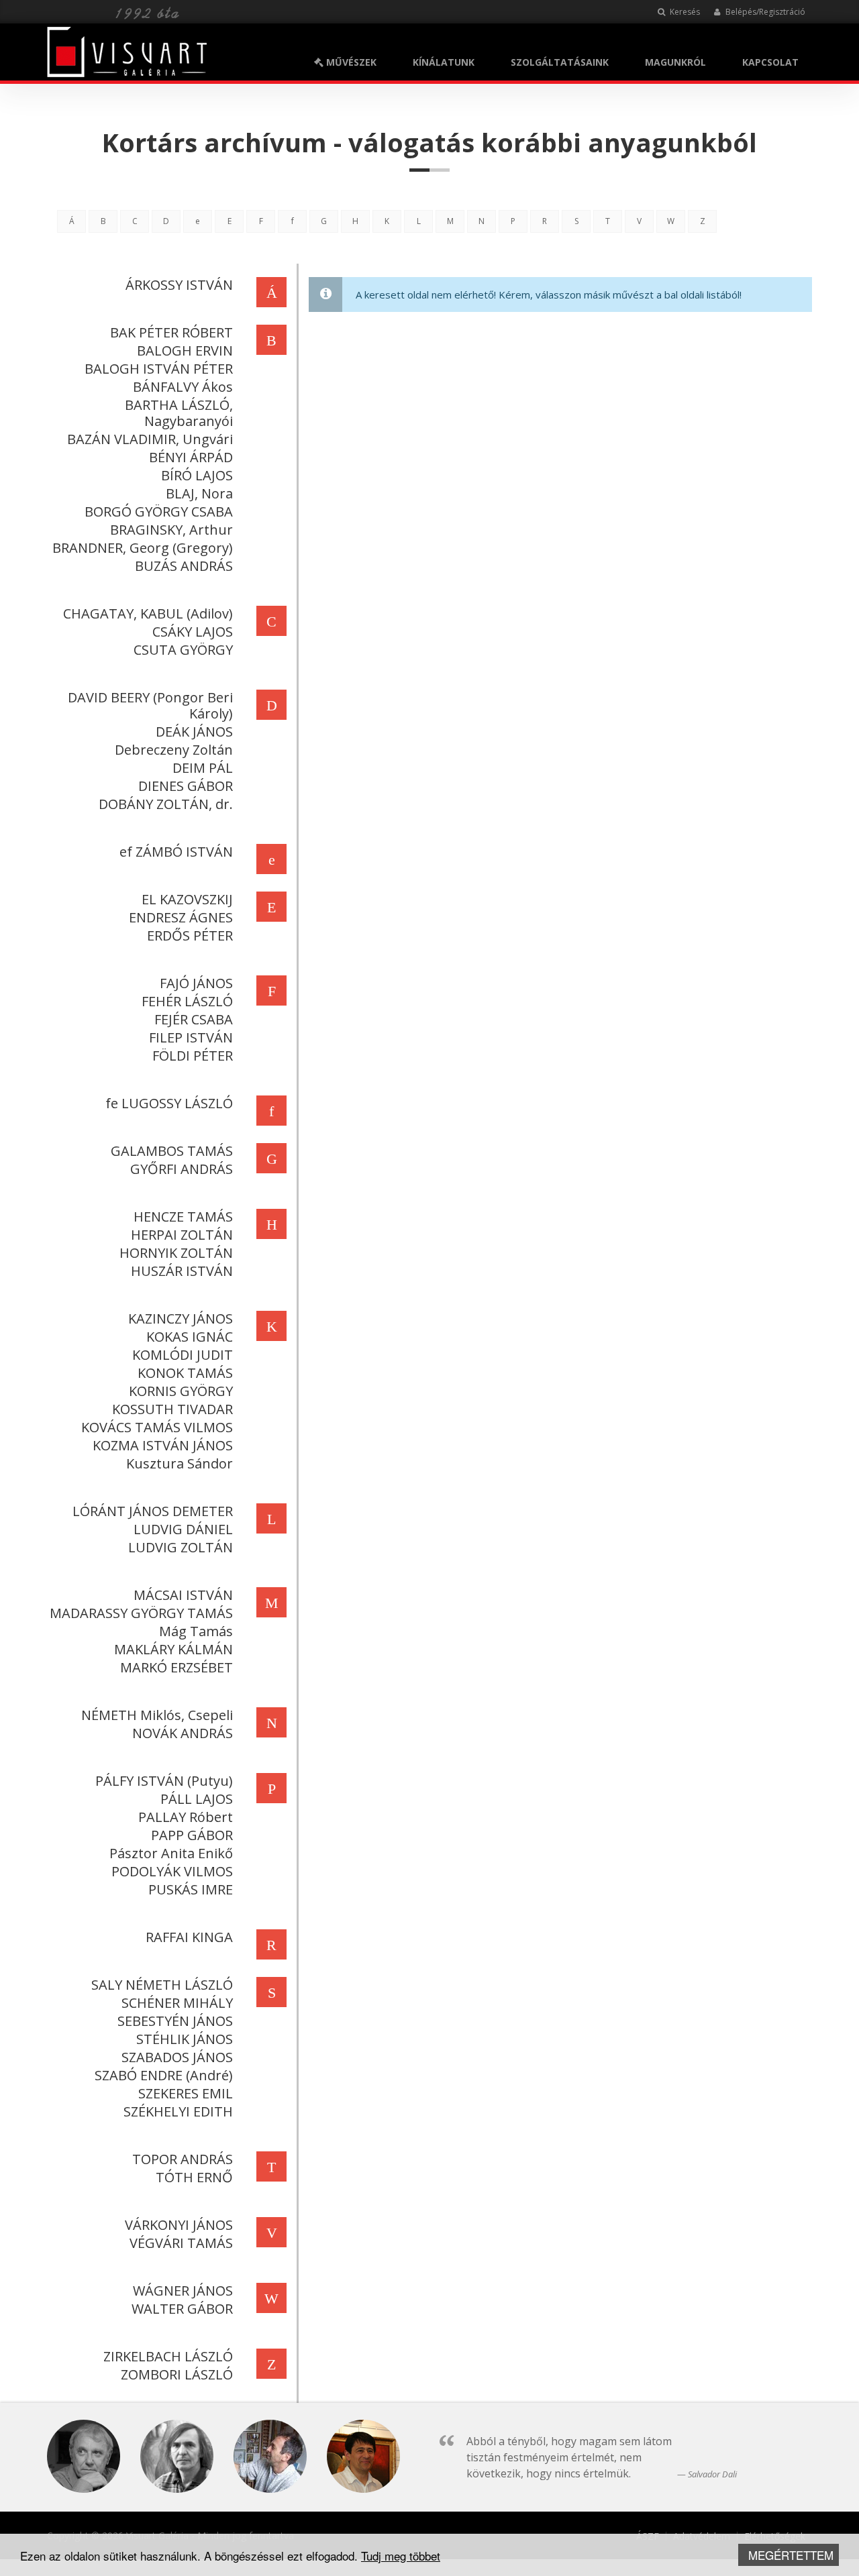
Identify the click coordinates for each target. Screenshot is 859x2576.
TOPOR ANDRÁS (183, 2159)
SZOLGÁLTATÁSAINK (560, 62)
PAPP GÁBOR (192, 1835)
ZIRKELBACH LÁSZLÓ (168, 2356)
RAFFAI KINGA (189, 1937)
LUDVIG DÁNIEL (183, 1529)
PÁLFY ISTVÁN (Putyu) (164, 1781)
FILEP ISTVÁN (191, 1037)
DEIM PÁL (203, 768)
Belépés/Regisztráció (764, 12)
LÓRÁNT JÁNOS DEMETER (153, 1511)
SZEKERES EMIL (186, 2093)
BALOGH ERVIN (185, 351)
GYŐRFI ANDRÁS (182, 1169)
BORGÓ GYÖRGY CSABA (159, 512)
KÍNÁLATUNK (444, 62)
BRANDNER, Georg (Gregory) (143, 548)
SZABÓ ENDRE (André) (164, 2075)
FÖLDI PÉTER (193, 1056)
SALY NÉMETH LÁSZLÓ (162, 1985)
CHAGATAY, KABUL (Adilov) (148, 613)
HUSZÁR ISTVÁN (182, 1271)
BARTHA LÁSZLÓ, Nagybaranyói (179, 413)
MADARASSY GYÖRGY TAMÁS (141, 1613)
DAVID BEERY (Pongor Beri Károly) (150, 705)
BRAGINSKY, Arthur (171, 530)
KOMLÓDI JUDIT (183, 1355)
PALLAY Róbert (186, 1817)
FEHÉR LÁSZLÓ (187, 1001)
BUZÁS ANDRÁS (184, 566)
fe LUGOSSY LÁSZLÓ (169, 1103)
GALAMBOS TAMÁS (172, 1151)
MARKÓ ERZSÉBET (176, 1667)
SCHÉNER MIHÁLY (177, 2003)
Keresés (684, 12)
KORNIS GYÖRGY (181, 1391)
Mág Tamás (196, 1631)
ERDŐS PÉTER (190, 935)
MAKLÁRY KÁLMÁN (173, 1649)
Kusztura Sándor (180, 1463)
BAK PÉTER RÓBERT (171, 332)
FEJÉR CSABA (194, 1019)
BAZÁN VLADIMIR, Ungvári (150, 439)
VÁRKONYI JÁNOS (179, 2225)
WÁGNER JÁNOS (183, 2291)
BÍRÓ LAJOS (197, 475)
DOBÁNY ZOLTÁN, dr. (166, 804)
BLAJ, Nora (199, 493)
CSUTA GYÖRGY (183, 650)
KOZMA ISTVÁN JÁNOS (163, 1445)
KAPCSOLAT (770, 62)
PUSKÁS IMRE (191, 1889)
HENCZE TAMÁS (183, 1217)
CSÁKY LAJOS (193, 632)
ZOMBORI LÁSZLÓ (177, 2374)
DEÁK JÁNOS (194, 732)
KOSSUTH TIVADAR (172, 1409)
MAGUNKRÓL (675, 62)
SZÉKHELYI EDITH (178, 2111)
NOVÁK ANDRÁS (183, 1733)
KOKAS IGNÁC (190, 1337)
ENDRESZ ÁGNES (181, 917)
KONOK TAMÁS (185, 1373)
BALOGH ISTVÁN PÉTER (159, 369)
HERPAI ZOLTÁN (182, 1235)
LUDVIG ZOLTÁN (181, 1547)
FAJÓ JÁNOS (196, 983)
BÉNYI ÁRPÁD (191, 457)
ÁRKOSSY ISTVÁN (179, 285)
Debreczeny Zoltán (174, 750)
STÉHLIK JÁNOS (185, 2039)
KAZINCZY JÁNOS (181, 1319)
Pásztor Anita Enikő (171, 1853)
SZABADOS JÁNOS (177, 2057)
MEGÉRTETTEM (791, 2555)
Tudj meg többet (401, 2556)
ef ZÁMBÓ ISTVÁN (176, 852)
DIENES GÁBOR (186, 786)
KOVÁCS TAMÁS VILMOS (157, 1427)
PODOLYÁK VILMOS (172, 1871)
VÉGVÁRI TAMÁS (181, 2243)
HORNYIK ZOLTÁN (176, 1253)
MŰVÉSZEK (350, 62)
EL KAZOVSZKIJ (187, 899)
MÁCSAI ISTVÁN (183, 1595)
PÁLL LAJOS (197, 1799)
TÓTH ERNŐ (194, 2177)
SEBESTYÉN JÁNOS (175, 2021)
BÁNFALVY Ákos (183, 387)
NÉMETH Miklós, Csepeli (157, 1715)
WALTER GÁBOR (182, 2309)
